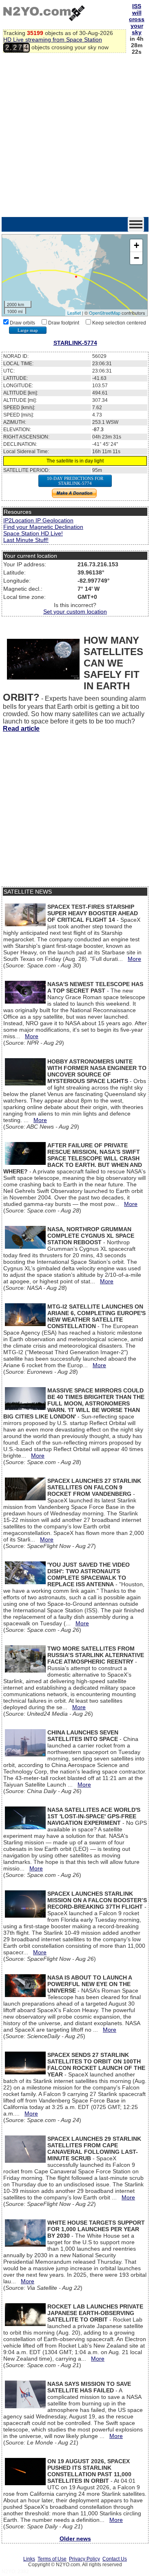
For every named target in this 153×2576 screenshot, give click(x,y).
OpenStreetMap (105, 313)
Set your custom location (75, 612)
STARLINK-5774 (75, 343)
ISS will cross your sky (137, 19)
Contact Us (115, 2559)
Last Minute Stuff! (26, 540)
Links (29, 2559)
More (134, 959)
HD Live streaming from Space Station (53, 39)
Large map (28, 330)
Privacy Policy (84, 2559)
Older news (75, 2539)
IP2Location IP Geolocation (38, 520)
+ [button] (136, 245)
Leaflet (74, 313)
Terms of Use (52, 2559)
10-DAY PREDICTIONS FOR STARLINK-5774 (75, 481)
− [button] (136, 258)
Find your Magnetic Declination (43, 527)
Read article (21, 729)
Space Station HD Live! (33, 533)
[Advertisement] (76, 137)
